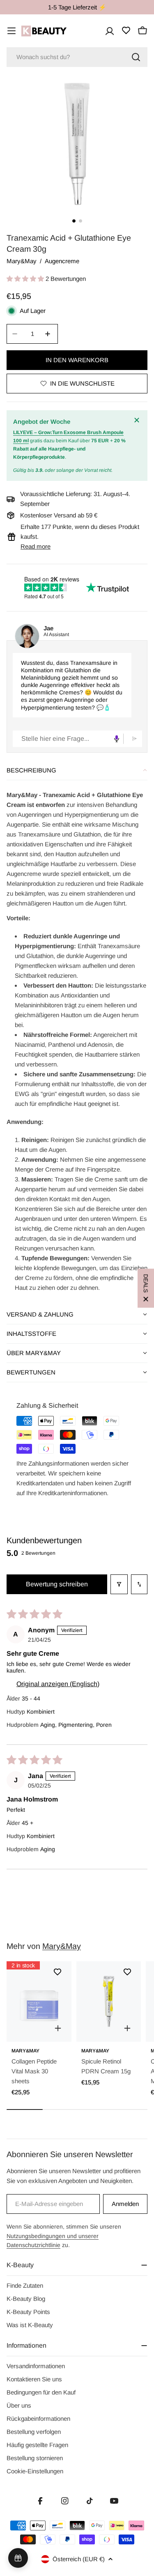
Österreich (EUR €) (79, 2559)
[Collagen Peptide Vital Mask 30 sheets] (39, 2002)
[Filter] (119, 1584)
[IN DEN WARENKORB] (58, 2028)
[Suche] (136, 57)
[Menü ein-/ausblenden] (11, 31)
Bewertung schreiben (57, 1584)
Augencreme (62, 261)
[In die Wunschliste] (57, 1972)
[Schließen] (138, 420)
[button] (26, 279)
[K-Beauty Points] (18, 2558)
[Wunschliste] (126, 30)
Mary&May (22, 261)
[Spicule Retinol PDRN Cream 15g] (109, 2002)
